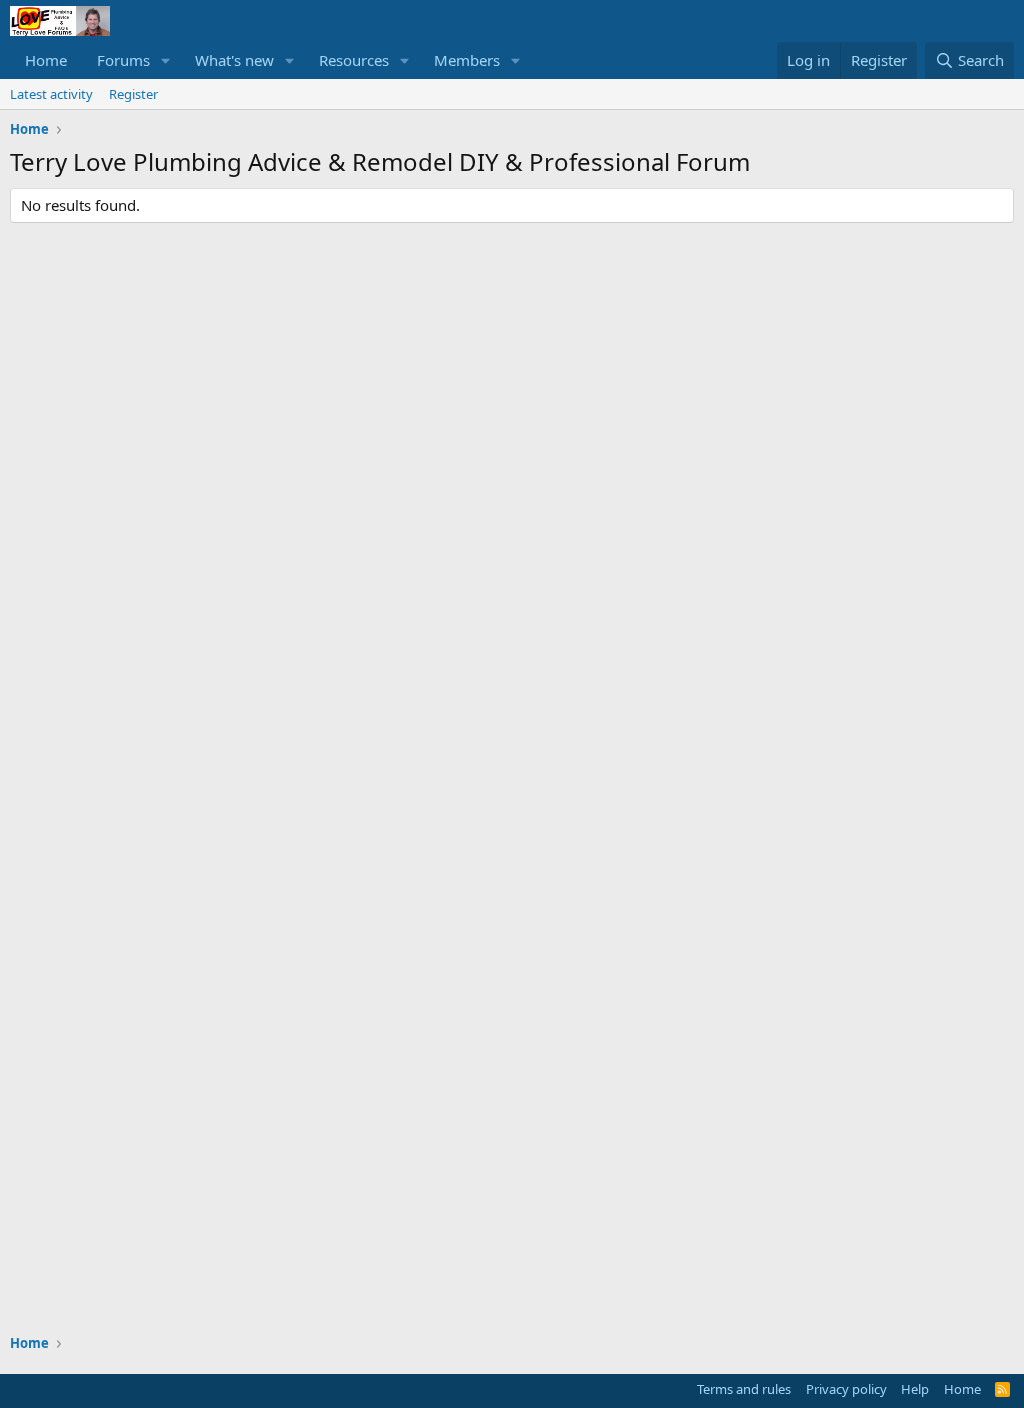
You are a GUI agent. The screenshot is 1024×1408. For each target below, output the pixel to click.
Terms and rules (744, 1389)
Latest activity (51, 94)
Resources (354, 60)
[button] (166, 60)
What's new (234, 60)
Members (467, 60)
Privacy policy (846, 1389)
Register (133, 94)
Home (46, 60)
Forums (123, 60)
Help (915, 1389)
